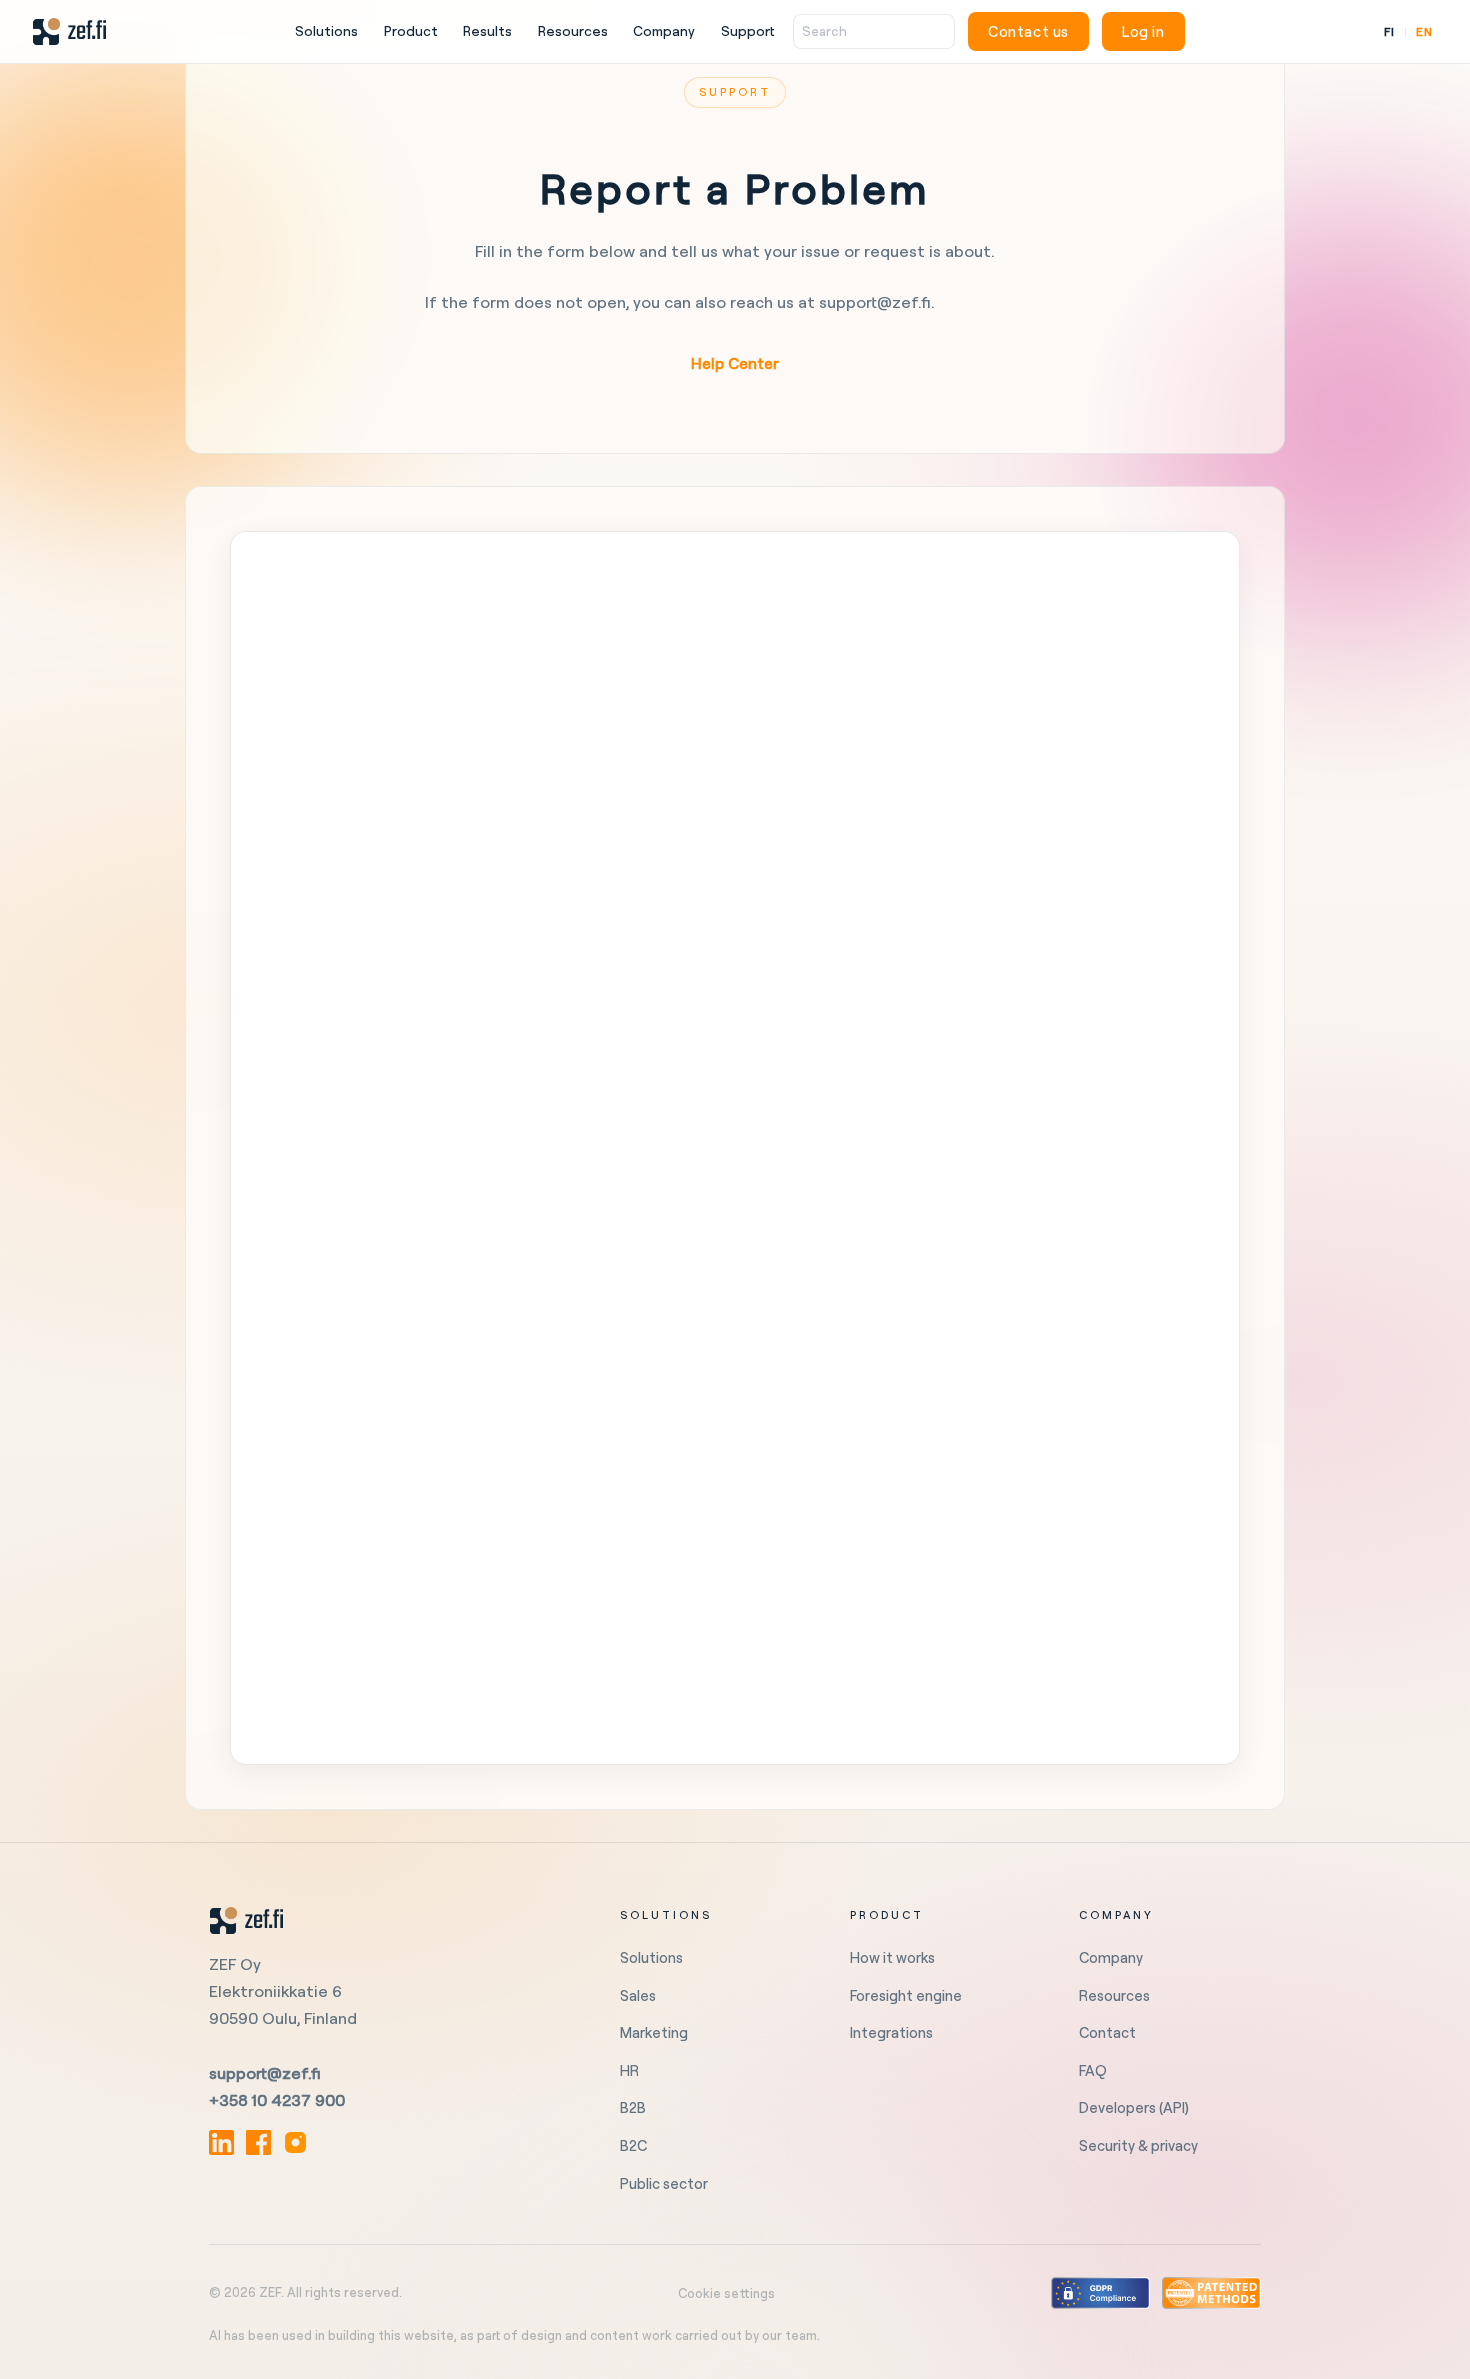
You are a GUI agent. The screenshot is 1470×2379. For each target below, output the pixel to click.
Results (487, 30)
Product (411, 30)
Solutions (326, 30)
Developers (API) (1134, 2107)
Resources (573, 30)
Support (747, 30)
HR (629, 2070)
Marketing (654, 2032)
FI (1389, 31)
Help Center (735, 363)
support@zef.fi (265, 2073)
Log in (1143, 31)
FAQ (1093, 2070)
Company (664, 30)
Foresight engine (906, 1995)
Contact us (1028, 31)
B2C (633, 2145)
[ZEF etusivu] (69, 32)
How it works (892, 1957)
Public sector (664, 2183)
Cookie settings (726, 2293)
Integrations (891, 2032)
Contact (1107, 2032)
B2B (633, 2107)
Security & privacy (1138, 2145)
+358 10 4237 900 (277, 2100)
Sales (638, 1995)
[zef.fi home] (390, 1921)
